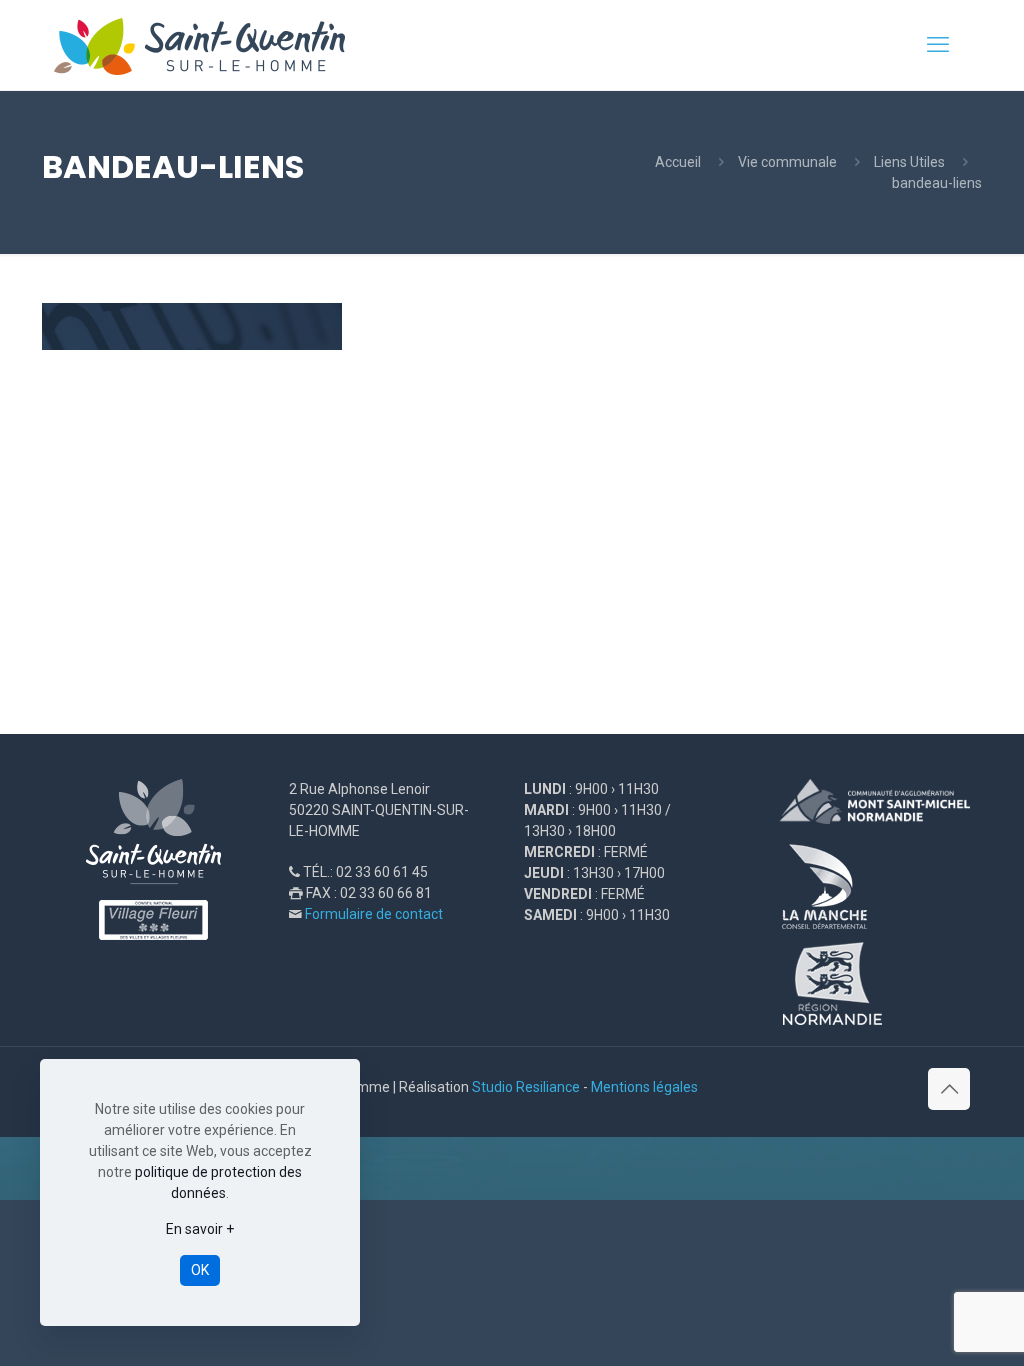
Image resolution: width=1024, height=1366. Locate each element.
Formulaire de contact (374, 914)
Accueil (678, 162)
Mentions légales (644, 1087)
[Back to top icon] (949, 1089)
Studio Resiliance (526, 1087)
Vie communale (787, 162)
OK (200, 1270)
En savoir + (200, 1229)
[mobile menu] (938, 45)
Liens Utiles (909, 162)
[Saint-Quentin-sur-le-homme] (213, 45)
